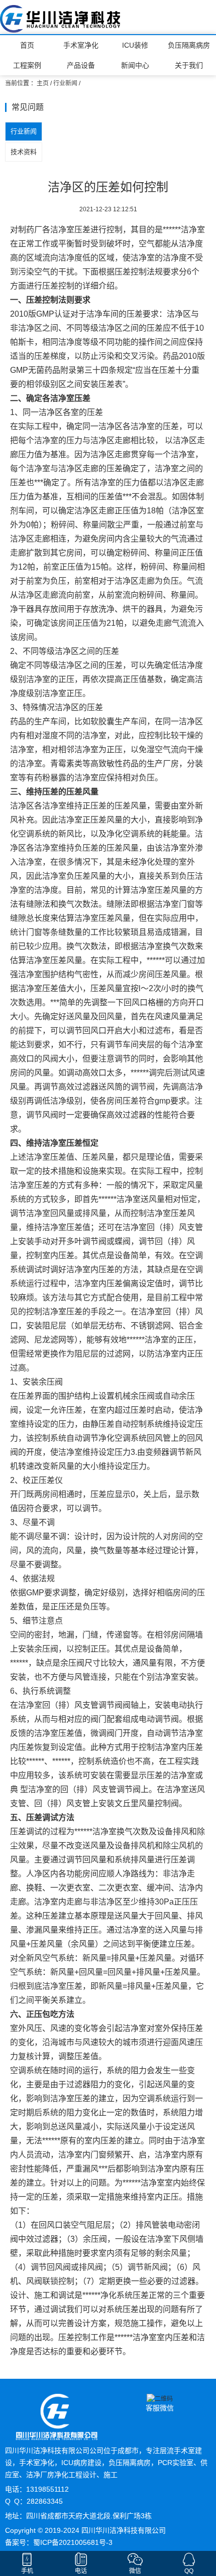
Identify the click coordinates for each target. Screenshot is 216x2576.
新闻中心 (135, 65)
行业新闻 (65, 83)
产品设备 (81, 65)
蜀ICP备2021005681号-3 (73, 2542)
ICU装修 (135, 45)
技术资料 (24, 152)
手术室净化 (81, 45)
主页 (43, 83)
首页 (27, 45)
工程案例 (27, 65)
